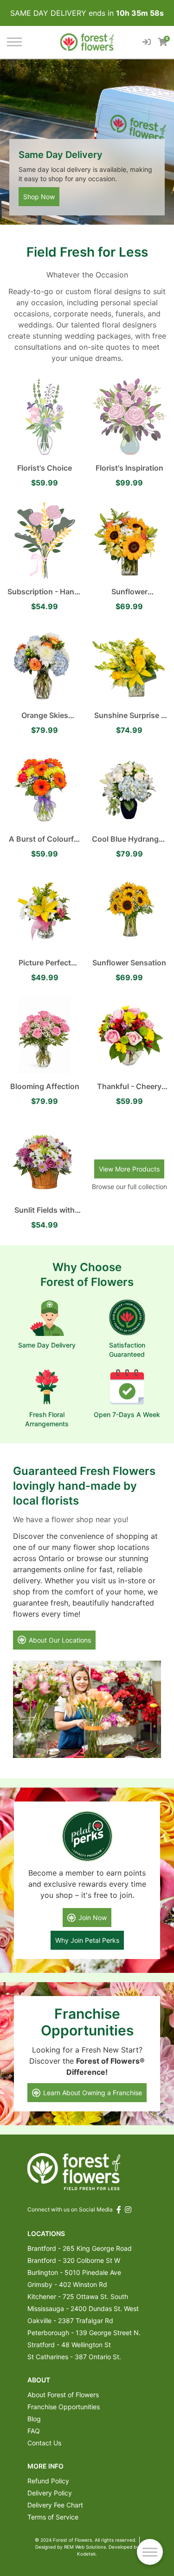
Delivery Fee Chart (55, 2505)
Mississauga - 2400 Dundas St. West (83, 2308)
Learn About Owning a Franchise (93, 2093)
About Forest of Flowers (63, 2395)
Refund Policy (48, 2481)
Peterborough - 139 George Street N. (84, 2333)
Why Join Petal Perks (87, 1940)
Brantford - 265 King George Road (80, 2248)
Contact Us (44, 2443)
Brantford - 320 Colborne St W (74, 2260)
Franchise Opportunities (64, 2407)
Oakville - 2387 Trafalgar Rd (70, 2321)
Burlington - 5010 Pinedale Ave (74, 2272)
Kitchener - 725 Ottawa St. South (78, 2296)
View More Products (129, 1169)
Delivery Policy (50, 2493)
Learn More (40, 197)
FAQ (34, 2431)
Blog (34, 2419)
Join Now (93, 1918)
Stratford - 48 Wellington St (69, 2345)
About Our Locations (60, 1640)
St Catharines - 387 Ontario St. (74, 2357)
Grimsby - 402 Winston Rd (67, 2284)
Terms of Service (53, 2517)
